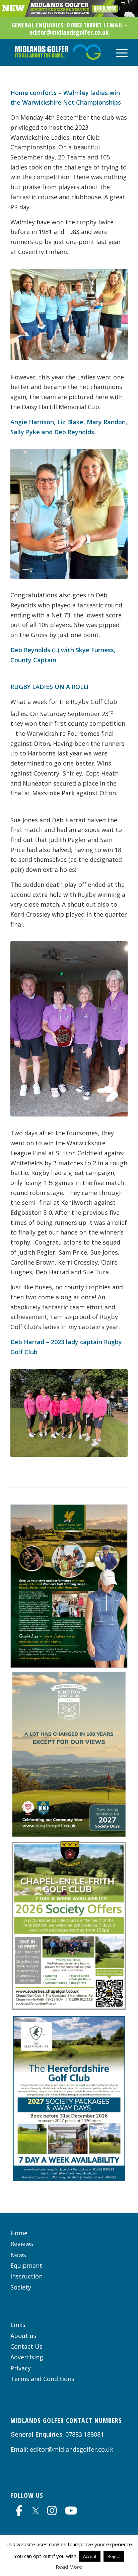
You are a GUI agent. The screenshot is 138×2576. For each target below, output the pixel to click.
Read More (69, 2567)
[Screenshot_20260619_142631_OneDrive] (69, 2181)
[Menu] (118, 52)
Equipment (26, 2265)
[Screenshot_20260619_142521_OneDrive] (69, 1835)
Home (19, 2233)
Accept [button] (90, 2556)
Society (21, 2287)
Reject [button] (114, 2556)
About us (23, 2336)
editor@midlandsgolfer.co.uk (72, 2449)
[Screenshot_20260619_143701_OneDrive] (69, 1666)
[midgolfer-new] (57, 52)
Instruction (26, 2276)
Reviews (22, 2244)
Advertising (27, 2357)
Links (18, 2325)
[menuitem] (118, 52)
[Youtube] (71, 2510)
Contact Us (26, 2346)
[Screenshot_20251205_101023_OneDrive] (69, 2008)
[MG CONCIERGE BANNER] (69, 15)
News (18, 2255)
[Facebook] (19, 2510)
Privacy (21, 2368)
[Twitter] (36, 2510)
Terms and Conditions (42, 2379)
